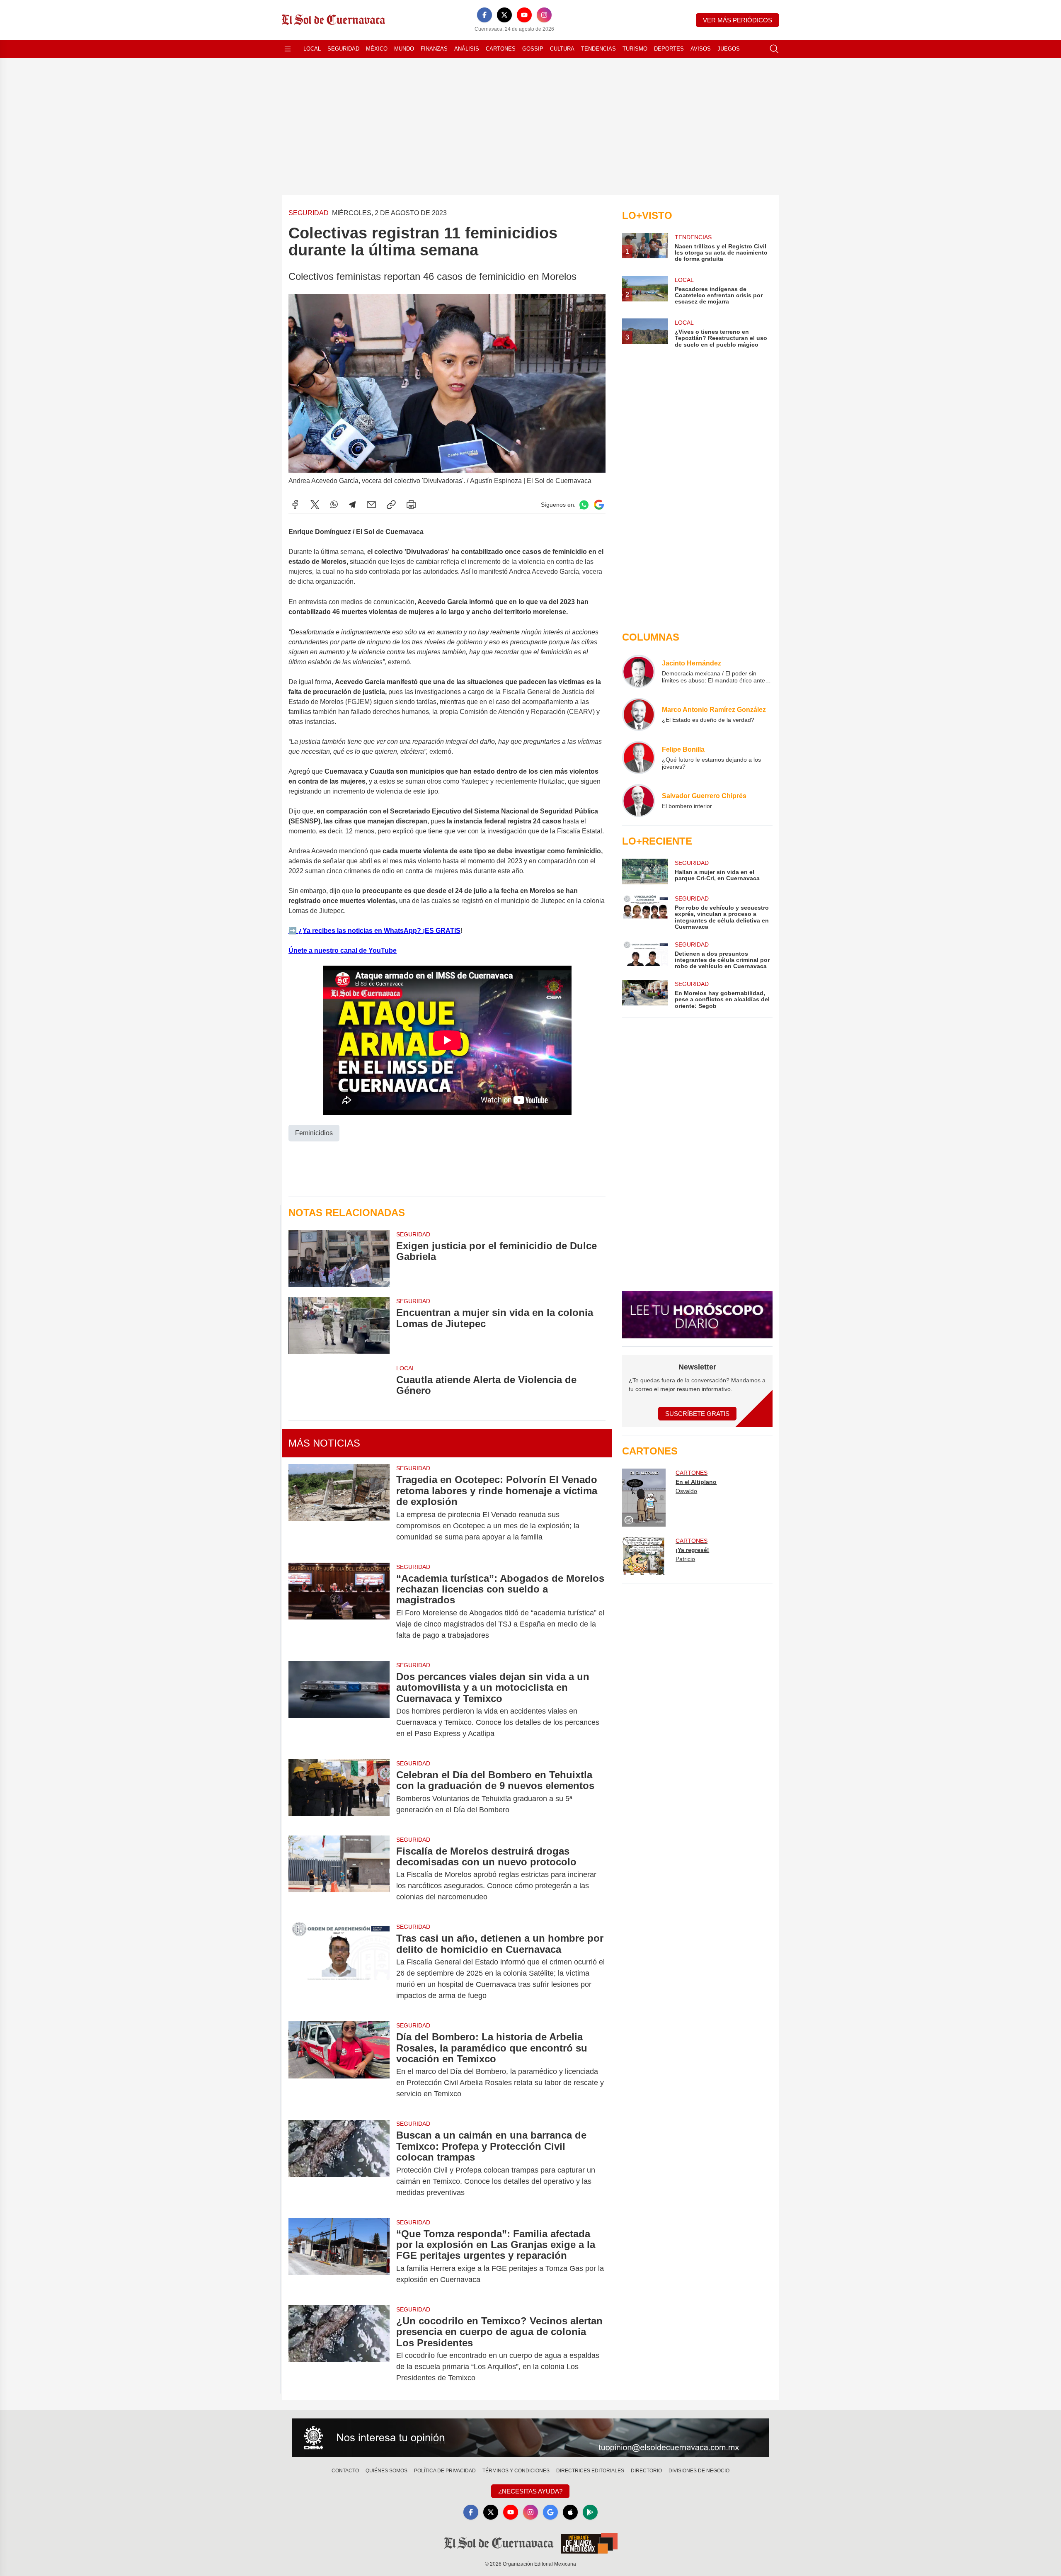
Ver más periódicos (738, 20)
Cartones (501, 49)
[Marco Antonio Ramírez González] (639, 714)
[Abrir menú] (288, 49)
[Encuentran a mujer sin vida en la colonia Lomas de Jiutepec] (339, 1325)
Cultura (562, 49)
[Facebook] (484, 15)
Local (312, 49)
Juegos (729, 49)
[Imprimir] (411, 505)
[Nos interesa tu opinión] (530, 2438)
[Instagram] (544, 15)
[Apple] (570, 2512)
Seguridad (343, 49)
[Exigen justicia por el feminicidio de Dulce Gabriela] (339, 1259)
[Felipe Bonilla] (639, 758)
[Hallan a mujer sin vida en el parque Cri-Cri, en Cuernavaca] (645, 872)
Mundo (404, 49)
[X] (504, 15)
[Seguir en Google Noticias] (599, 505)
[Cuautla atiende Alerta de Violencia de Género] (339, 1380)
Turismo (635, 49)
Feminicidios (314, 1133)
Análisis (467, 49)
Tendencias (598, 49)
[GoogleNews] (550, 2512)
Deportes (669, 49)
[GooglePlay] (590, 2512)
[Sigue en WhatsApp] (584, 505)
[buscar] (774, 49)
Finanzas (434, 49)
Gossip (533, 49)
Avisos (701, 49)
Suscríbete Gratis (697, 1414)
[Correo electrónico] (371, 505)
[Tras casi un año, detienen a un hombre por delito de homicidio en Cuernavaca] (339, 1967)
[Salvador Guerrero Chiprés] (639, 801)
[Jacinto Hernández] (639, 671)
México (377, 49)
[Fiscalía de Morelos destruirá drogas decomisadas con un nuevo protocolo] (339, 1874)
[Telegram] (352, 505)
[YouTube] (524, 15)
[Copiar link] (391, 505)
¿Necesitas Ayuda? (530, 2491)
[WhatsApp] (334, 505)
